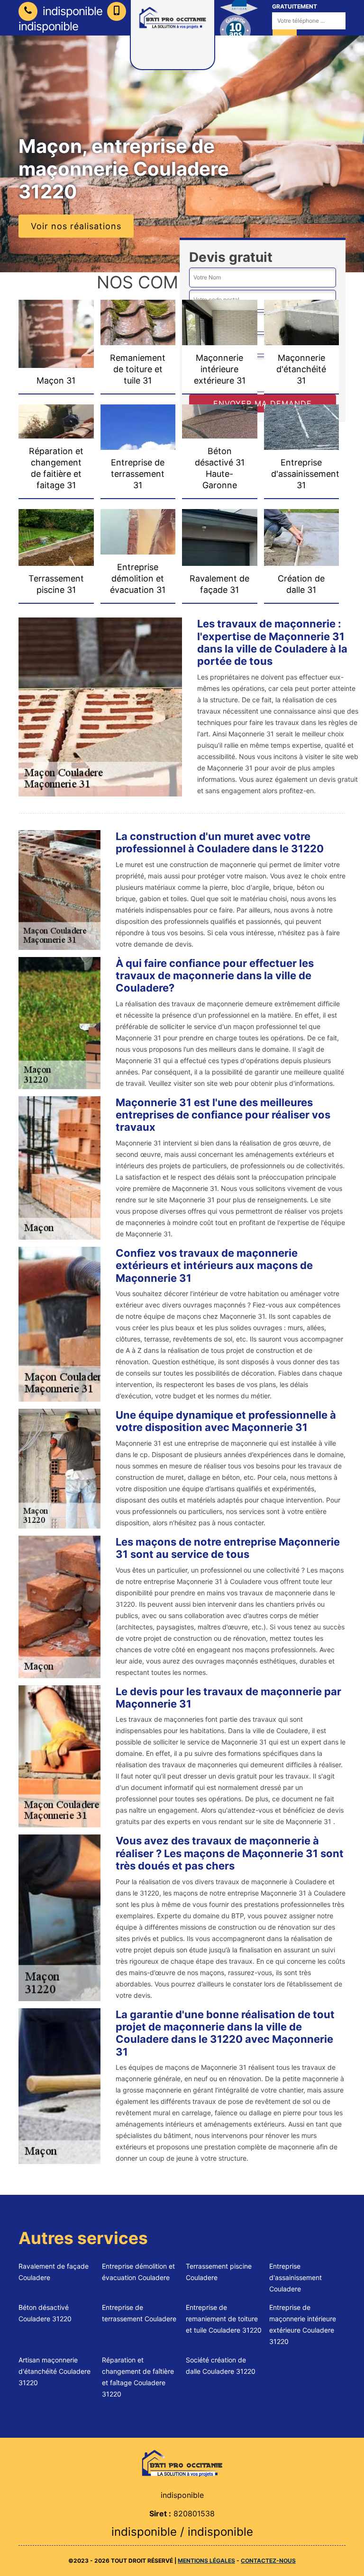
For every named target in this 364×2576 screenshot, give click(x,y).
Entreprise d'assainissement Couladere (296, 2277)
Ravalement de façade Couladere (54, 2272)
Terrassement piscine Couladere (219, 2272)
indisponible (71, 11)
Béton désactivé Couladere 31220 (45, 2313)
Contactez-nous (268, 2561)
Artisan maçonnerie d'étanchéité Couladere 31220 (55, 2371)
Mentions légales (206, 2561)
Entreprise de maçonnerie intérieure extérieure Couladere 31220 (303, 2324)
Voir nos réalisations (76, 226)
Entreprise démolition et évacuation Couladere (138, 2272)
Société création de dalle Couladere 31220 (221, 2366)
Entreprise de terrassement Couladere (139, 2313)
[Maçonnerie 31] (182, 2463)
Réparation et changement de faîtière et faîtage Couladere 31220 (138, 2377)
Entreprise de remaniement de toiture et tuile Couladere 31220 (224, 2319)
